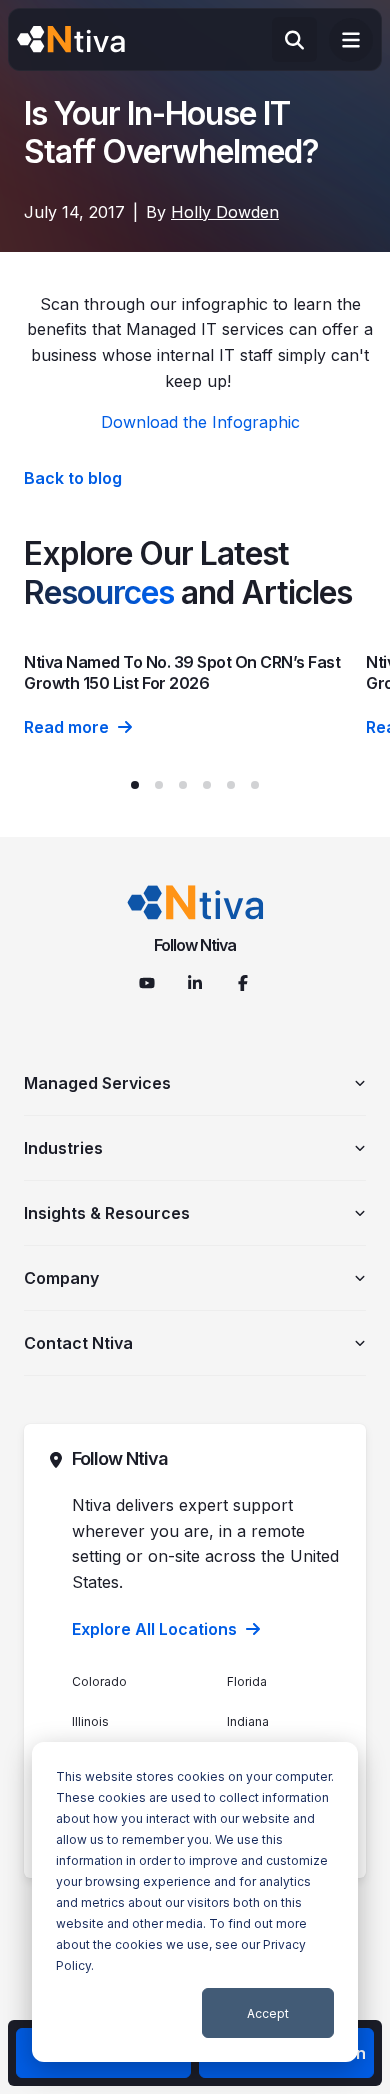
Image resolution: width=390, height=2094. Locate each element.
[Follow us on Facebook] (243, 983)
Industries (63, 1148)
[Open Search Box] (294, 39)
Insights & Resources (107, 1213)
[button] (135, 785)
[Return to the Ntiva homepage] (71, 40)
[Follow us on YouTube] (147, 983)
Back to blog (73, 478)
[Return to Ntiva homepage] (195, 902)
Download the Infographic (200, 422)
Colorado (99, 1681)
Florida (247, 1681)
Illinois (90, 1721)
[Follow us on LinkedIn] (195, 983)
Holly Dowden (225, 212)
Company (61, 1278)
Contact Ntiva (78, 1343)
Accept (268, 2013)
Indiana (248, 1721)
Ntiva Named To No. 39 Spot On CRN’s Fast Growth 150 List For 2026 (182, 672)
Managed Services (97, 1083)
